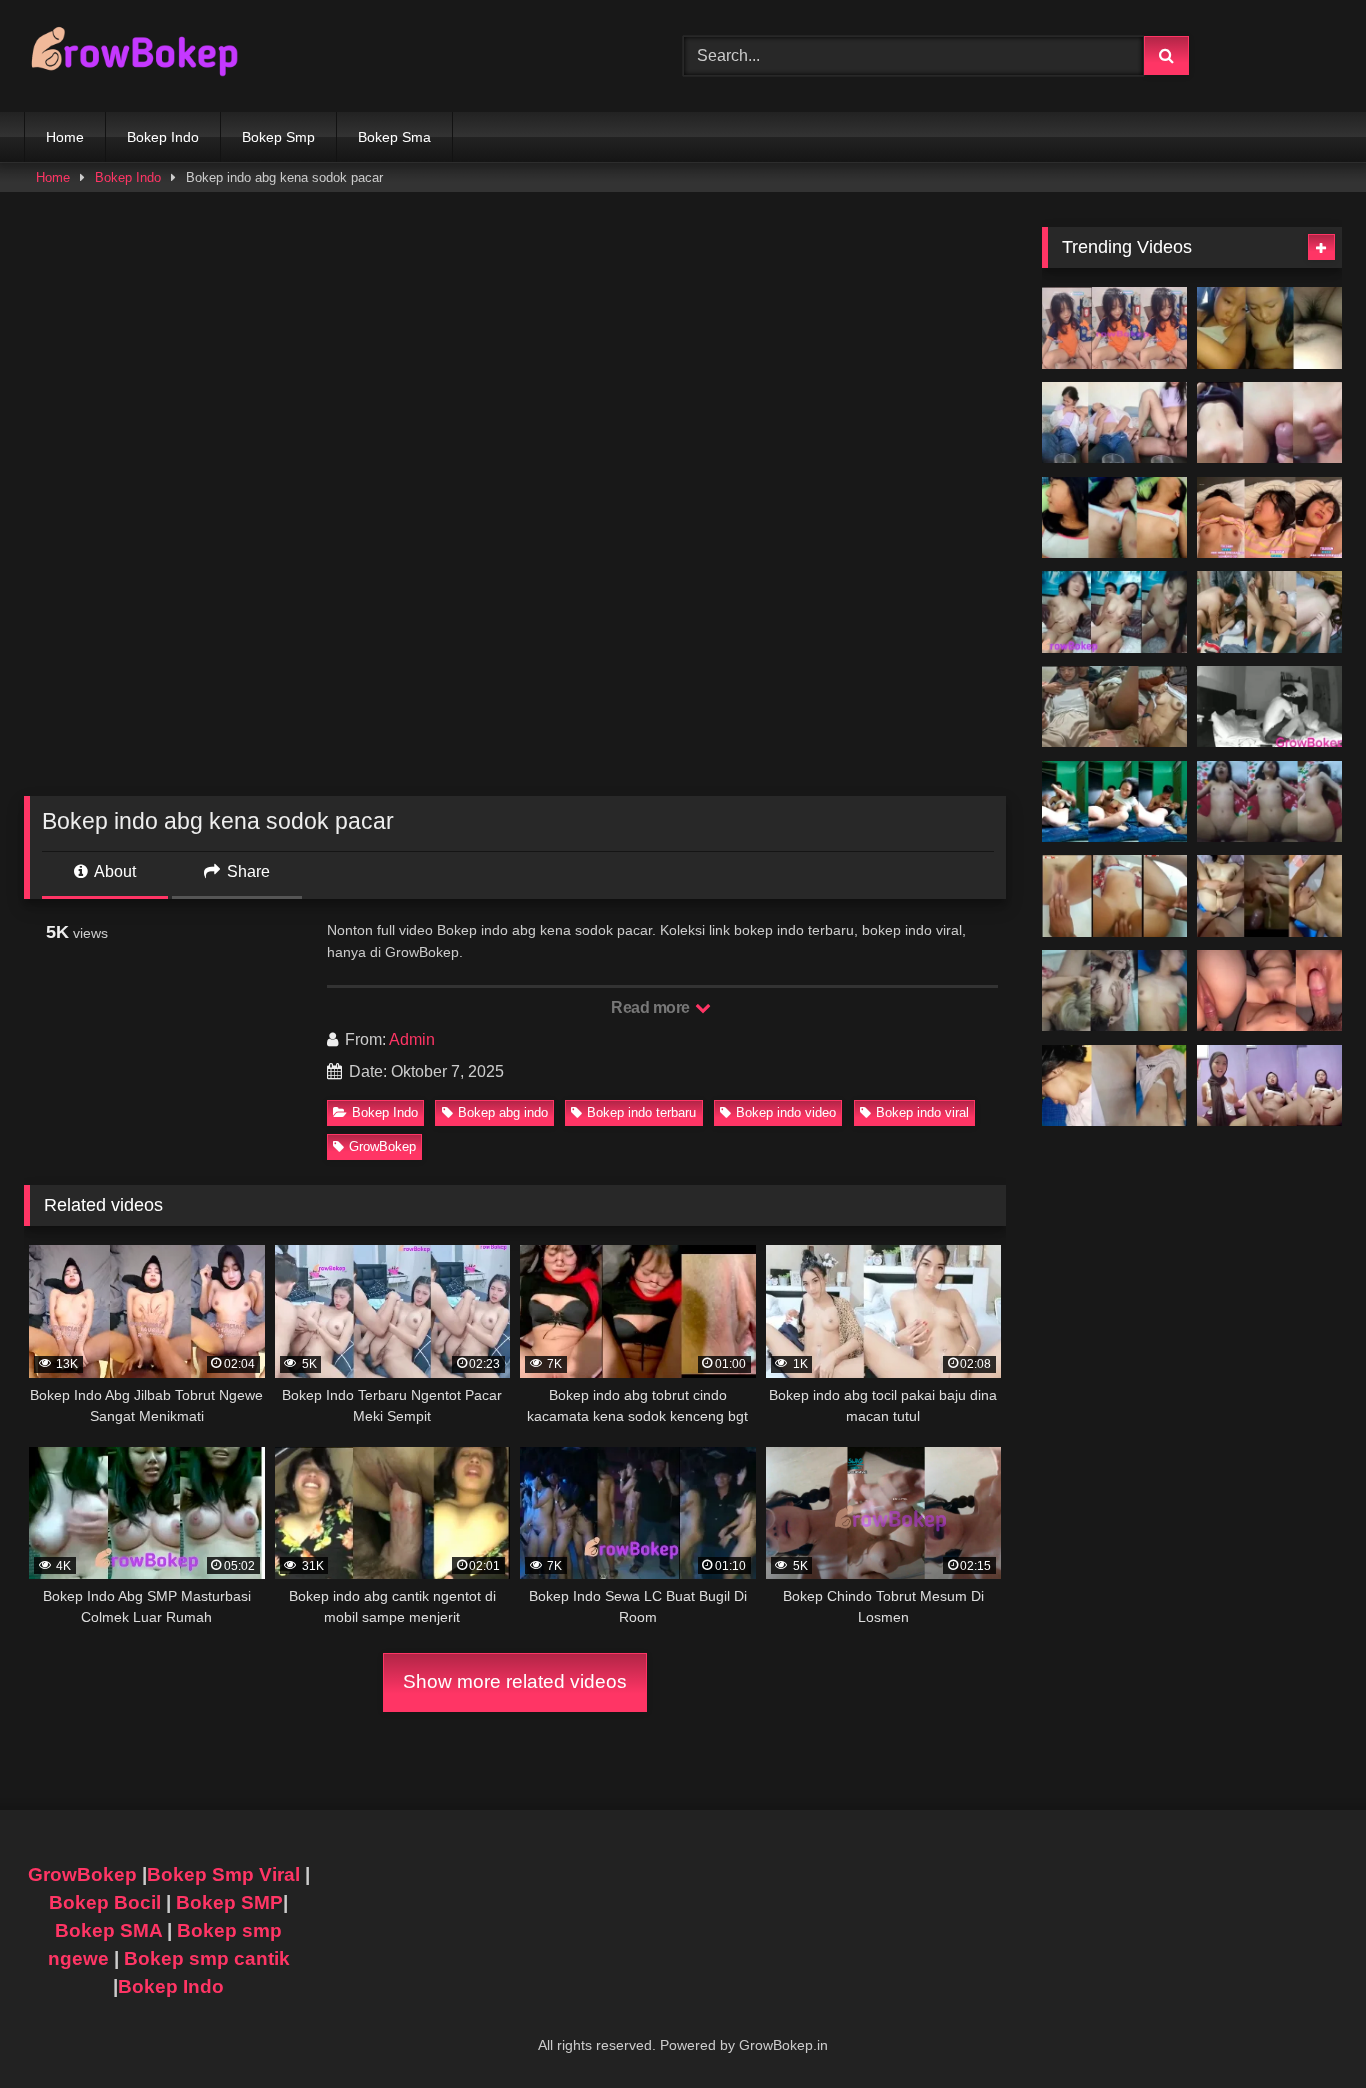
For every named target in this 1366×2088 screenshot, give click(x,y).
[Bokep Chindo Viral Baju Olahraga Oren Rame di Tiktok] (1114, 328)
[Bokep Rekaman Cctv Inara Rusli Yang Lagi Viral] (1269, 707)
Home (65, 137)
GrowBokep (382, 1146)
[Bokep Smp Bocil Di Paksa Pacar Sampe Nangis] (1269, 518)
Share (246, 871)
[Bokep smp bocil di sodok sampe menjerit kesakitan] (1269, 802)
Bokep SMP (229, 1902)
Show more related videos (515, 1681)
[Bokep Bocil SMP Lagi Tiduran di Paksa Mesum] (1114, 612)
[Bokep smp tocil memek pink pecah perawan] (1269, 991)
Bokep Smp (278, 137)
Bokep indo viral (922, 1112)
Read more (652, 1007)
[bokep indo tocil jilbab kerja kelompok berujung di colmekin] (1114, 707)
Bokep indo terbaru (641, 1112)
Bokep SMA (108, 1930)
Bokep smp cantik (207, 1958)
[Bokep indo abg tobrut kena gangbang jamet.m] (1114, 991)
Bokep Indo (163, 137)
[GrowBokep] (134, 56)
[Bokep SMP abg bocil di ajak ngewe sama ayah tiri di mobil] (1269, 328)
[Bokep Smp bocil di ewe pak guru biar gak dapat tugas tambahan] (1114, 896)
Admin (412, 1039)
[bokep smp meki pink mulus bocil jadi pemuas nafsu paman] (1269, 423)
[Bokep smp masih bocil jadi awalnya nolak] (1114, 423)
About (113, 871)
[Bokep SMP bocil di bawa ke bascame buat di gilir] (1269, 612)
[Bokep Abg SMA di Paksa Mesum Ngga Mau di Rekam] (1114, 802)
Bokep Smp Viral (223, 1874)
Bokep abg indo (503, 1112)
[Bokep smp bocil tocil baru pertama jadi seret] (1114, 1086)
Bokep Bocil (105, 1902)
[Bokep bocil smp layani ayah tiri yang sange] (1269, 896)
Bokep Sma (394, 137)
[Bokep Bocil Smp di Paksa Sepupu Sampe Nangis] (1114, 518)
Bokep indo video (786, 1112)
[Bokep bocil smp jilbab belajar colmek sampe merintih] (1269, 1086)
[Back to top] (1304, 2028)
